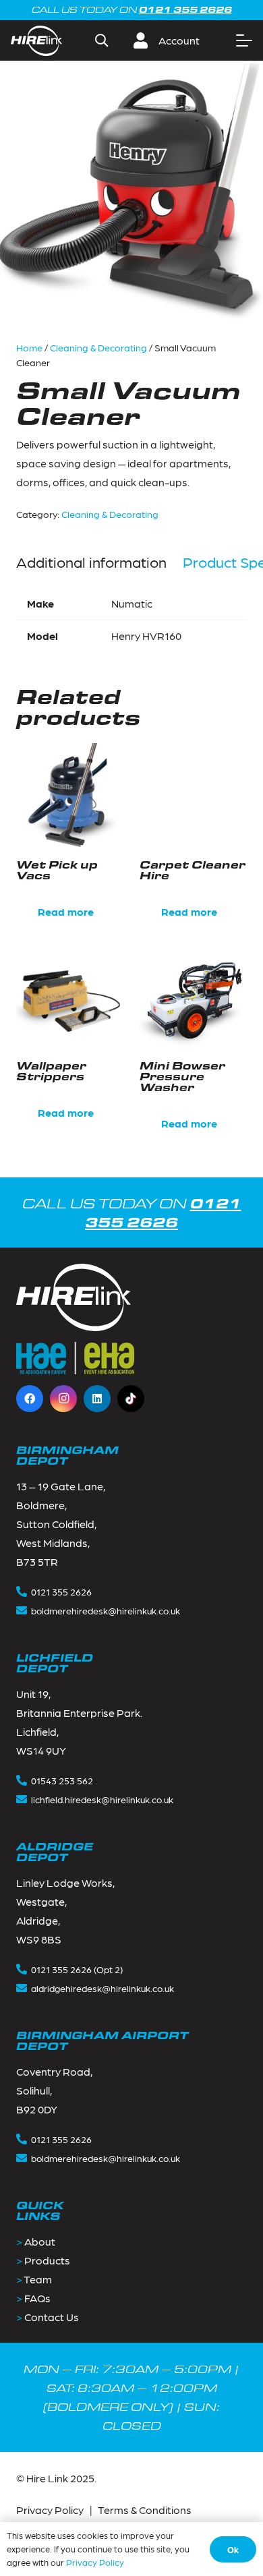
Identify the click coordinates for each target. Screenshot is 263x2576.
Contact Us (52, 2317)
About (40, 2241)
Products (47, 2260)
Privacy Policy (50, 2510)
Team (38, 2279)
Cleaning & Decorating (98, 347)
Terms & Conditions (145, 2510)
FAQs (37, 2298)
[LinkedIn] (97, 1399)
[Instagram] (63, 1399)
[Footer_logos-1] (75, 1358)
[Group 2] (36, 41)
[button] (101, 40)
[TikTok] (131, 1399)
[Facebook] (30, 1399)
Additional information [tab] (91, 562)
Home (29, 347)
